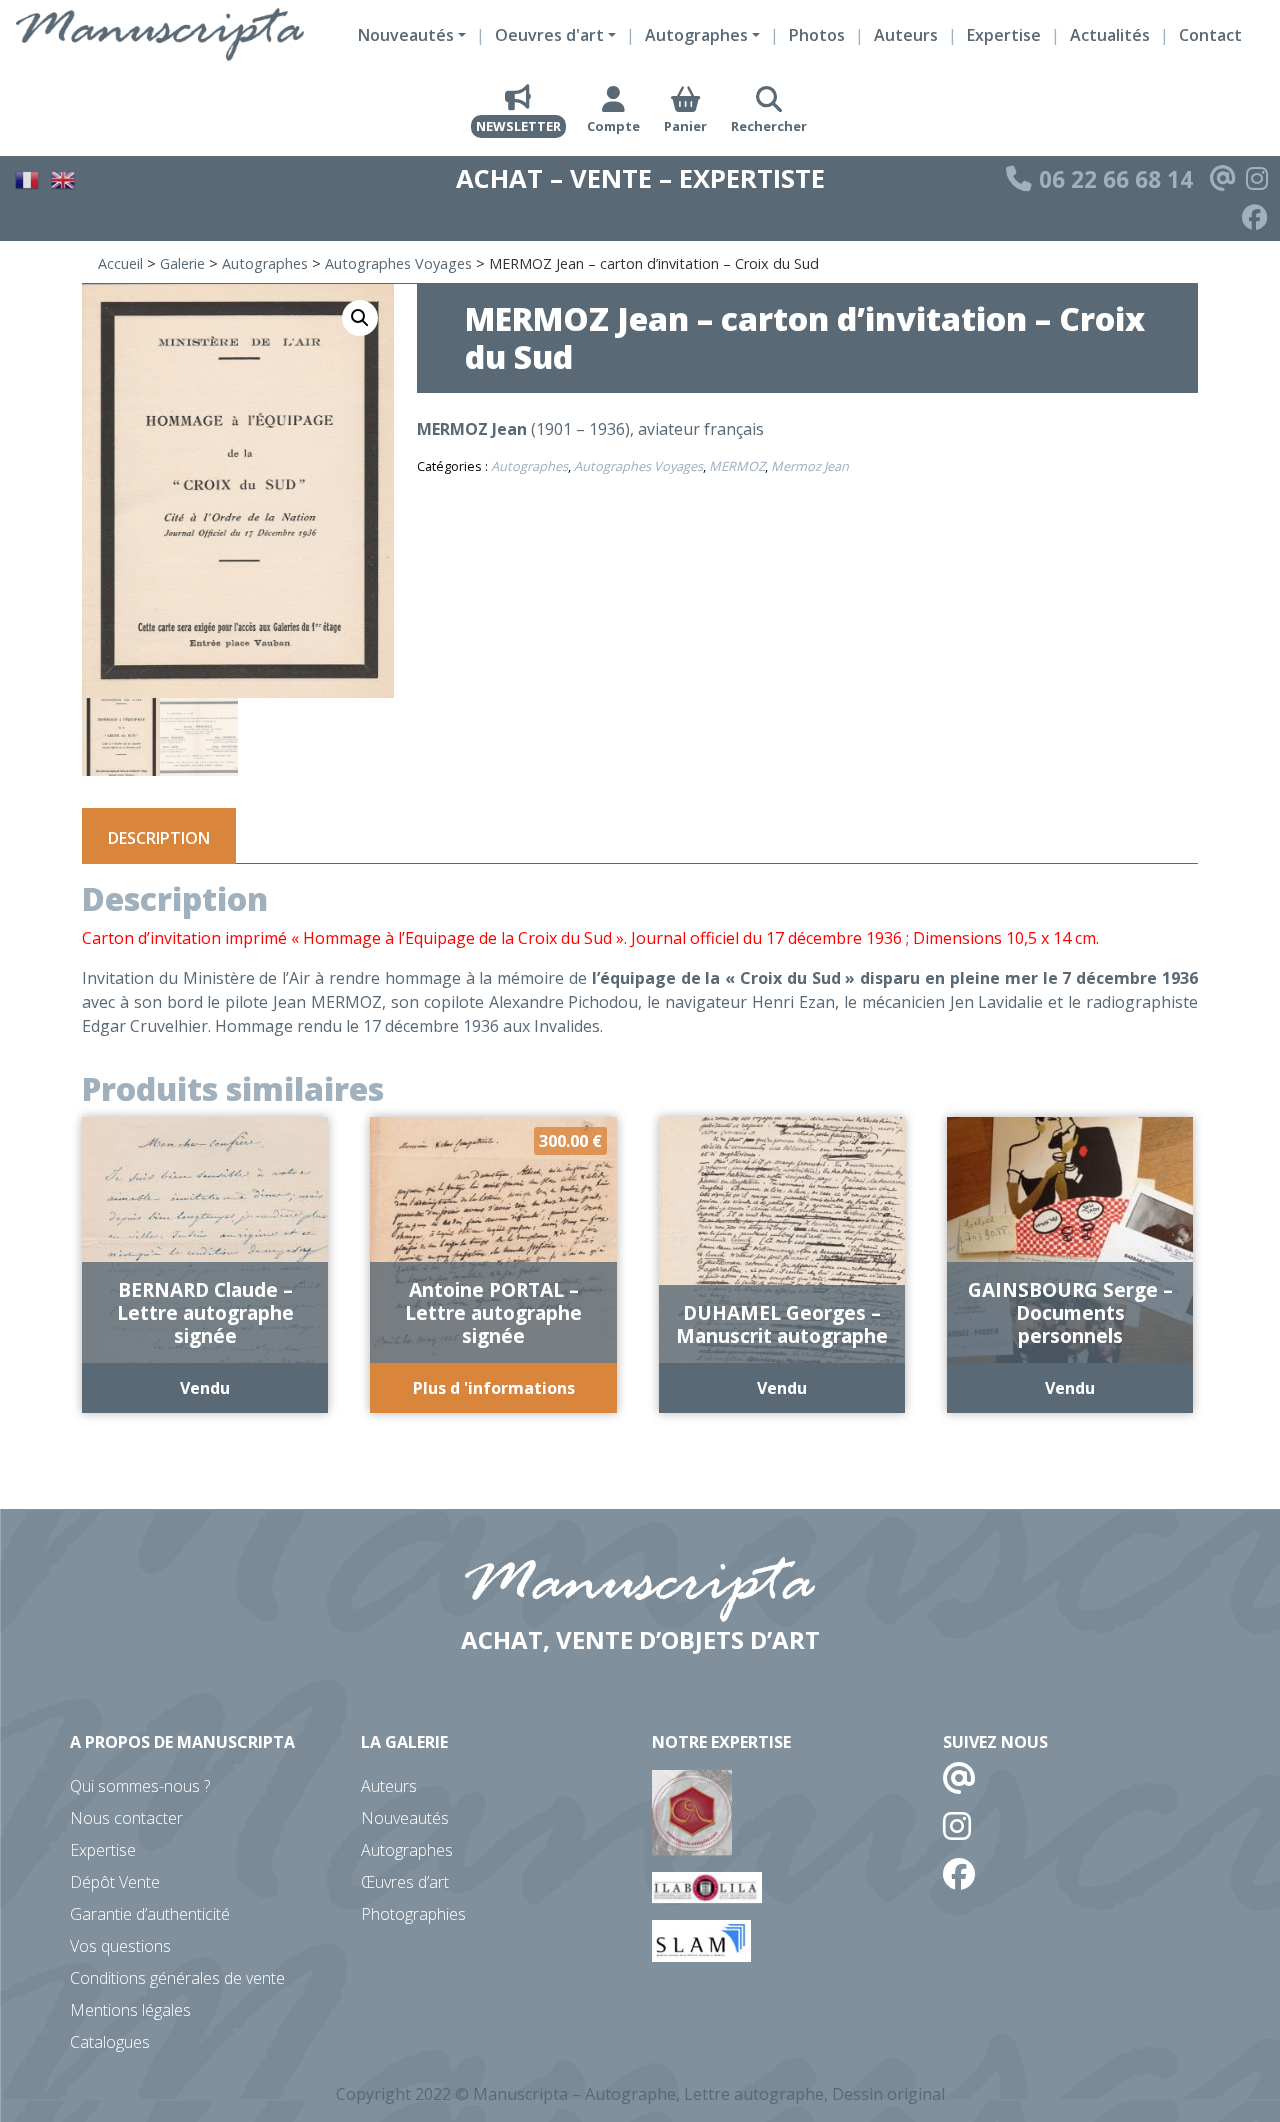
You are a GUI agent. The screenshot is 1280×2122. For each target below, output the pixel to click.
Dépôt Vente (115, 1882)
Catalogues (110, 2042)
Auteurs (906, 35)
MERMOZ (737, 466)
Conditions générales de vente (177, 1978)
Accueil (120, 263)
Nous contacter (126, 1818)
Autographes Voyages (398, 263)
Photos (817, 35)
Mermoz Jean (810, 466)
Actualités (1110, 35)
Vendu (205, 1388)
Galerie (182, 263)
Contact (1210, 35)
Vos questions (120, 1946)
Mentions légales (130, 2010)
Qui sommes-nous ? (140, 1786)
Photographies (413, 1914)
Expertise (1004, 35)
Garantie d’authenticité (150, 1914)
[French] (28, 177)
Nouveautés (405, 1818)
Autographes (265, 263)
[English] (64, 177)
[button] (360, 318)
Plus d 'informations (494, 1388)
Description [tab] (159, 838)
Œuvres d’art (405, 1882)
